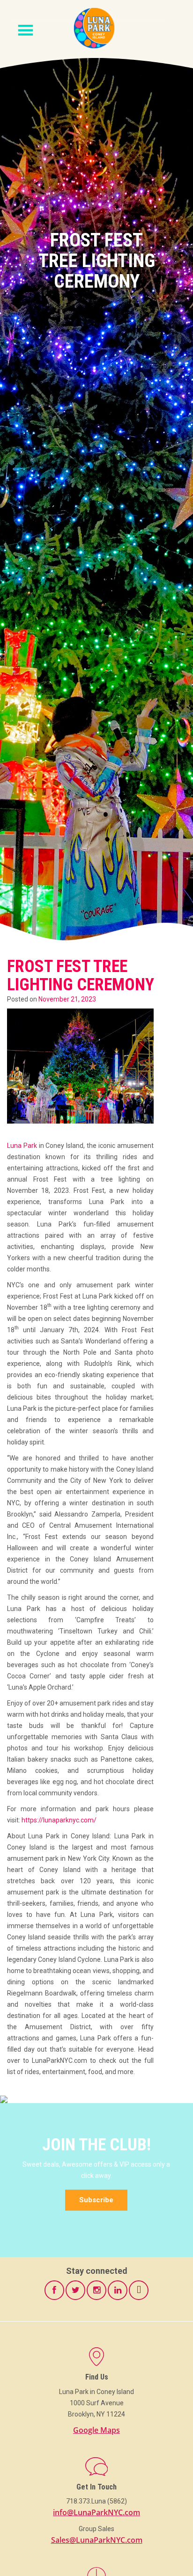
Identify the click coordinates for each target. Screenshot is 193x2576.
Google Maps (96, 2430)
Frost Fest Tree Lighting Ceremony (81, 976)
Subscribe (96, 2200)
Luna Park (22, 1146)
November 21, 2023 (67, 999)
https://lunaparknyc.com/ (59, 1820)
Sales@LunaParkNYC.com (97, 2540)
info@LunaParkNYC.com (96, 2512)
